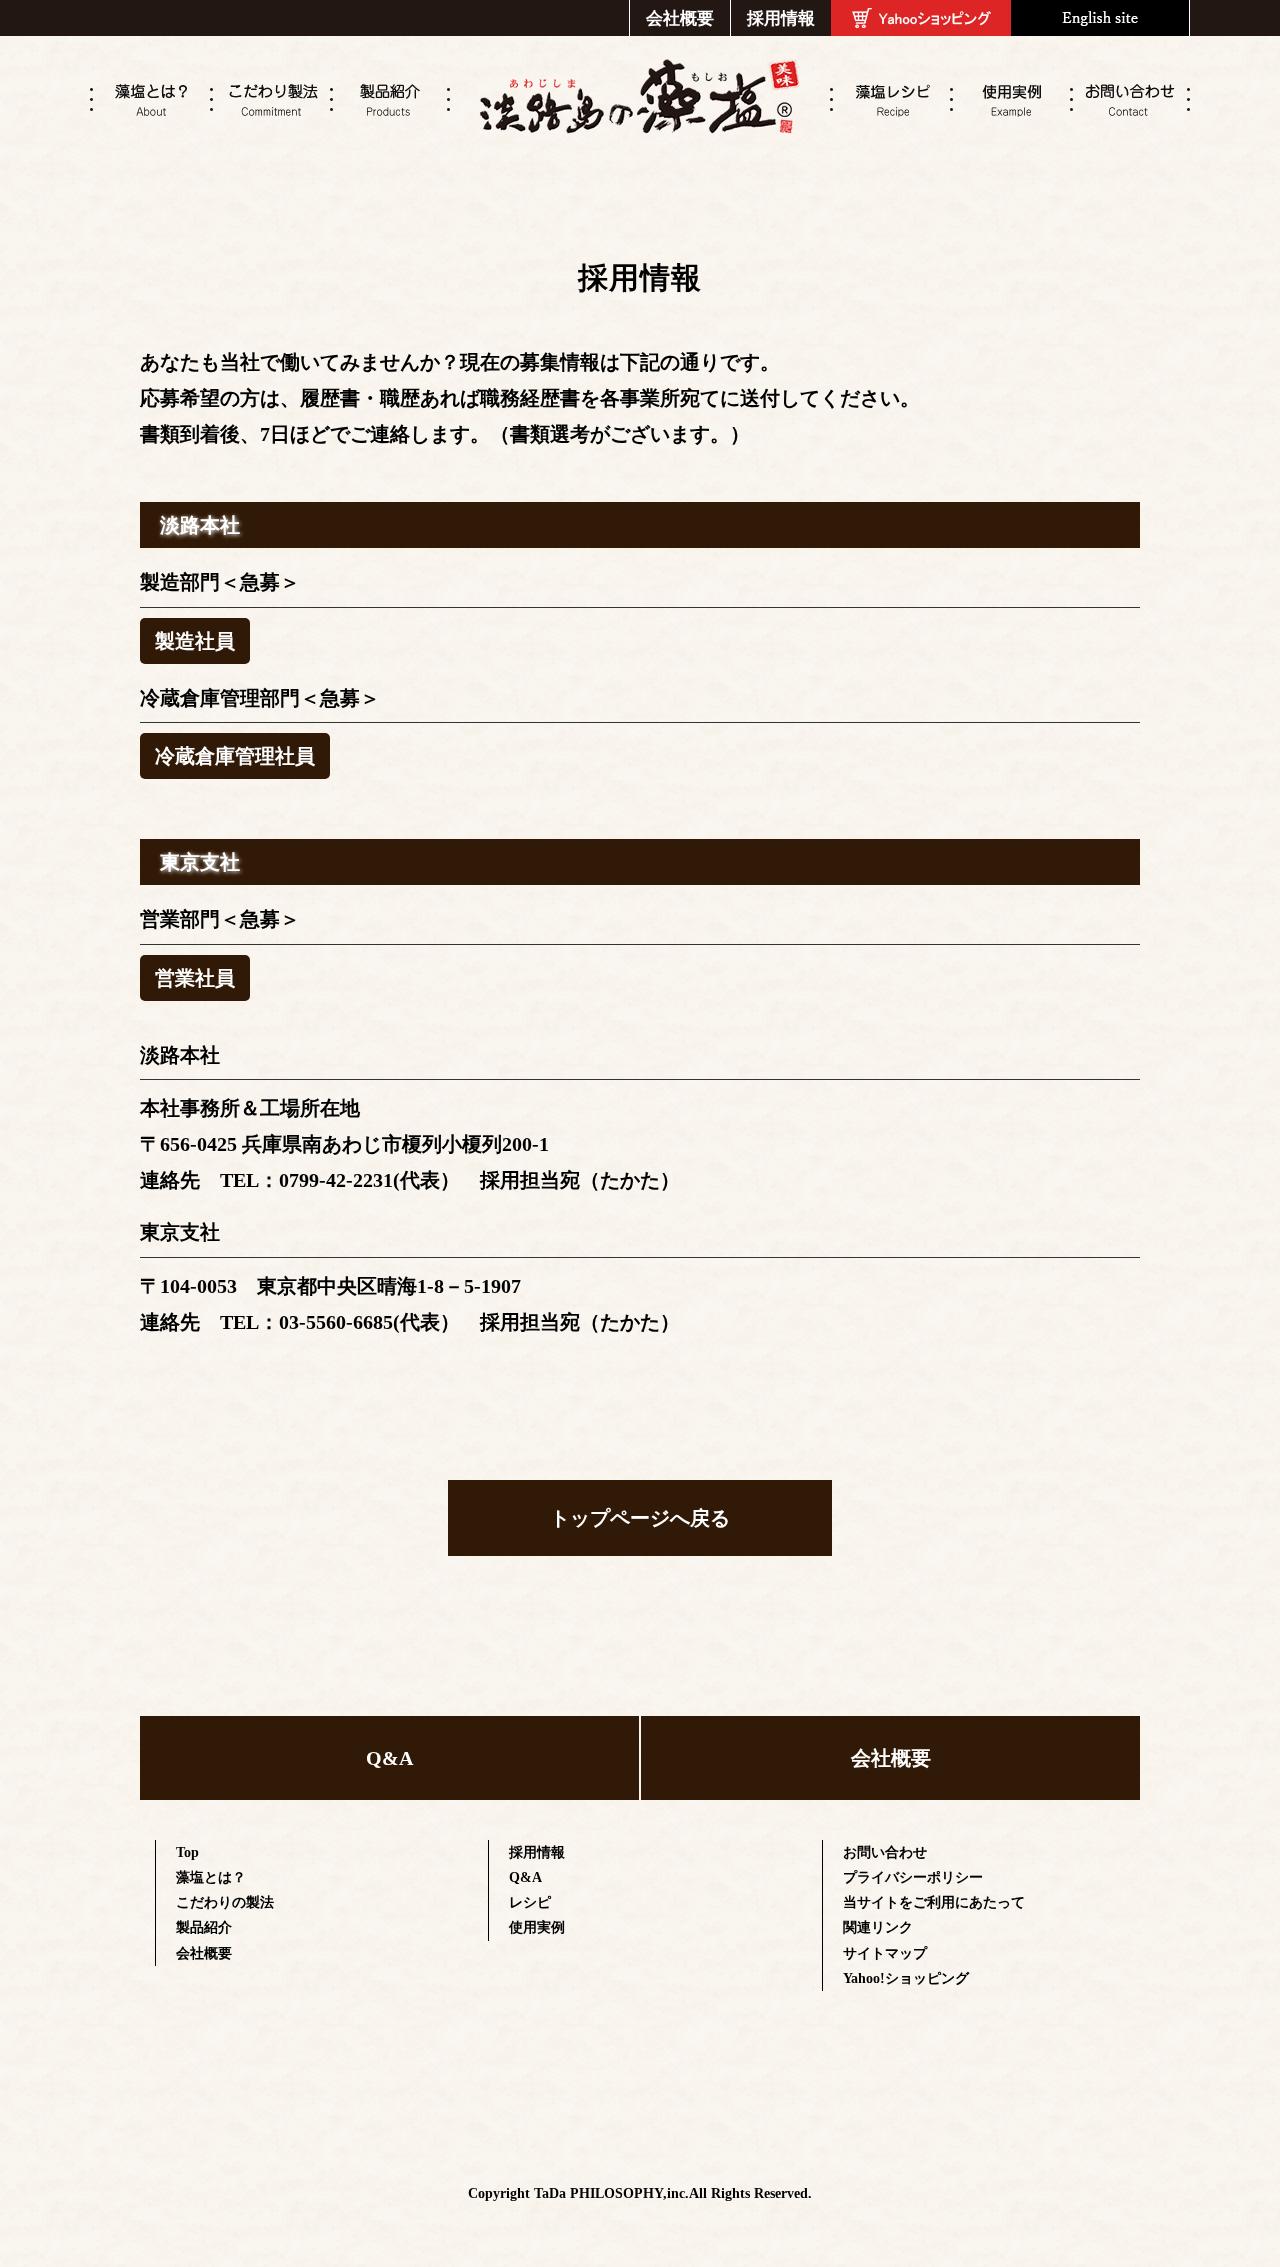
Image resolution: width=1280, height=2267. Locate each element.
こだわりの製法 (225, 1902)
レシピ (530, 1902)
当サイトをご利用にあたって (934, 1902)
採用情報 (781, 18)
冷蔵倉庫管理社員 (235, 756)
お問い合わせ (885, 1852)
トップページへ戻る (640, 1518)
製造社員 (195, 641)
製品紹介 (204, 1927)
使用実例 (537, 1927)
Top (187, 1852)
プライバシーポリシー (913, 1877)
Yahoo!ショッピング (906, 1978)
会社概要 (680, 18)
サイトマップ (885, 1953)
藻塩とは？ (211, 1877)
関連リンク (878, 1927)
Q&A (389, 1758)
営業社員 (195, 978)
